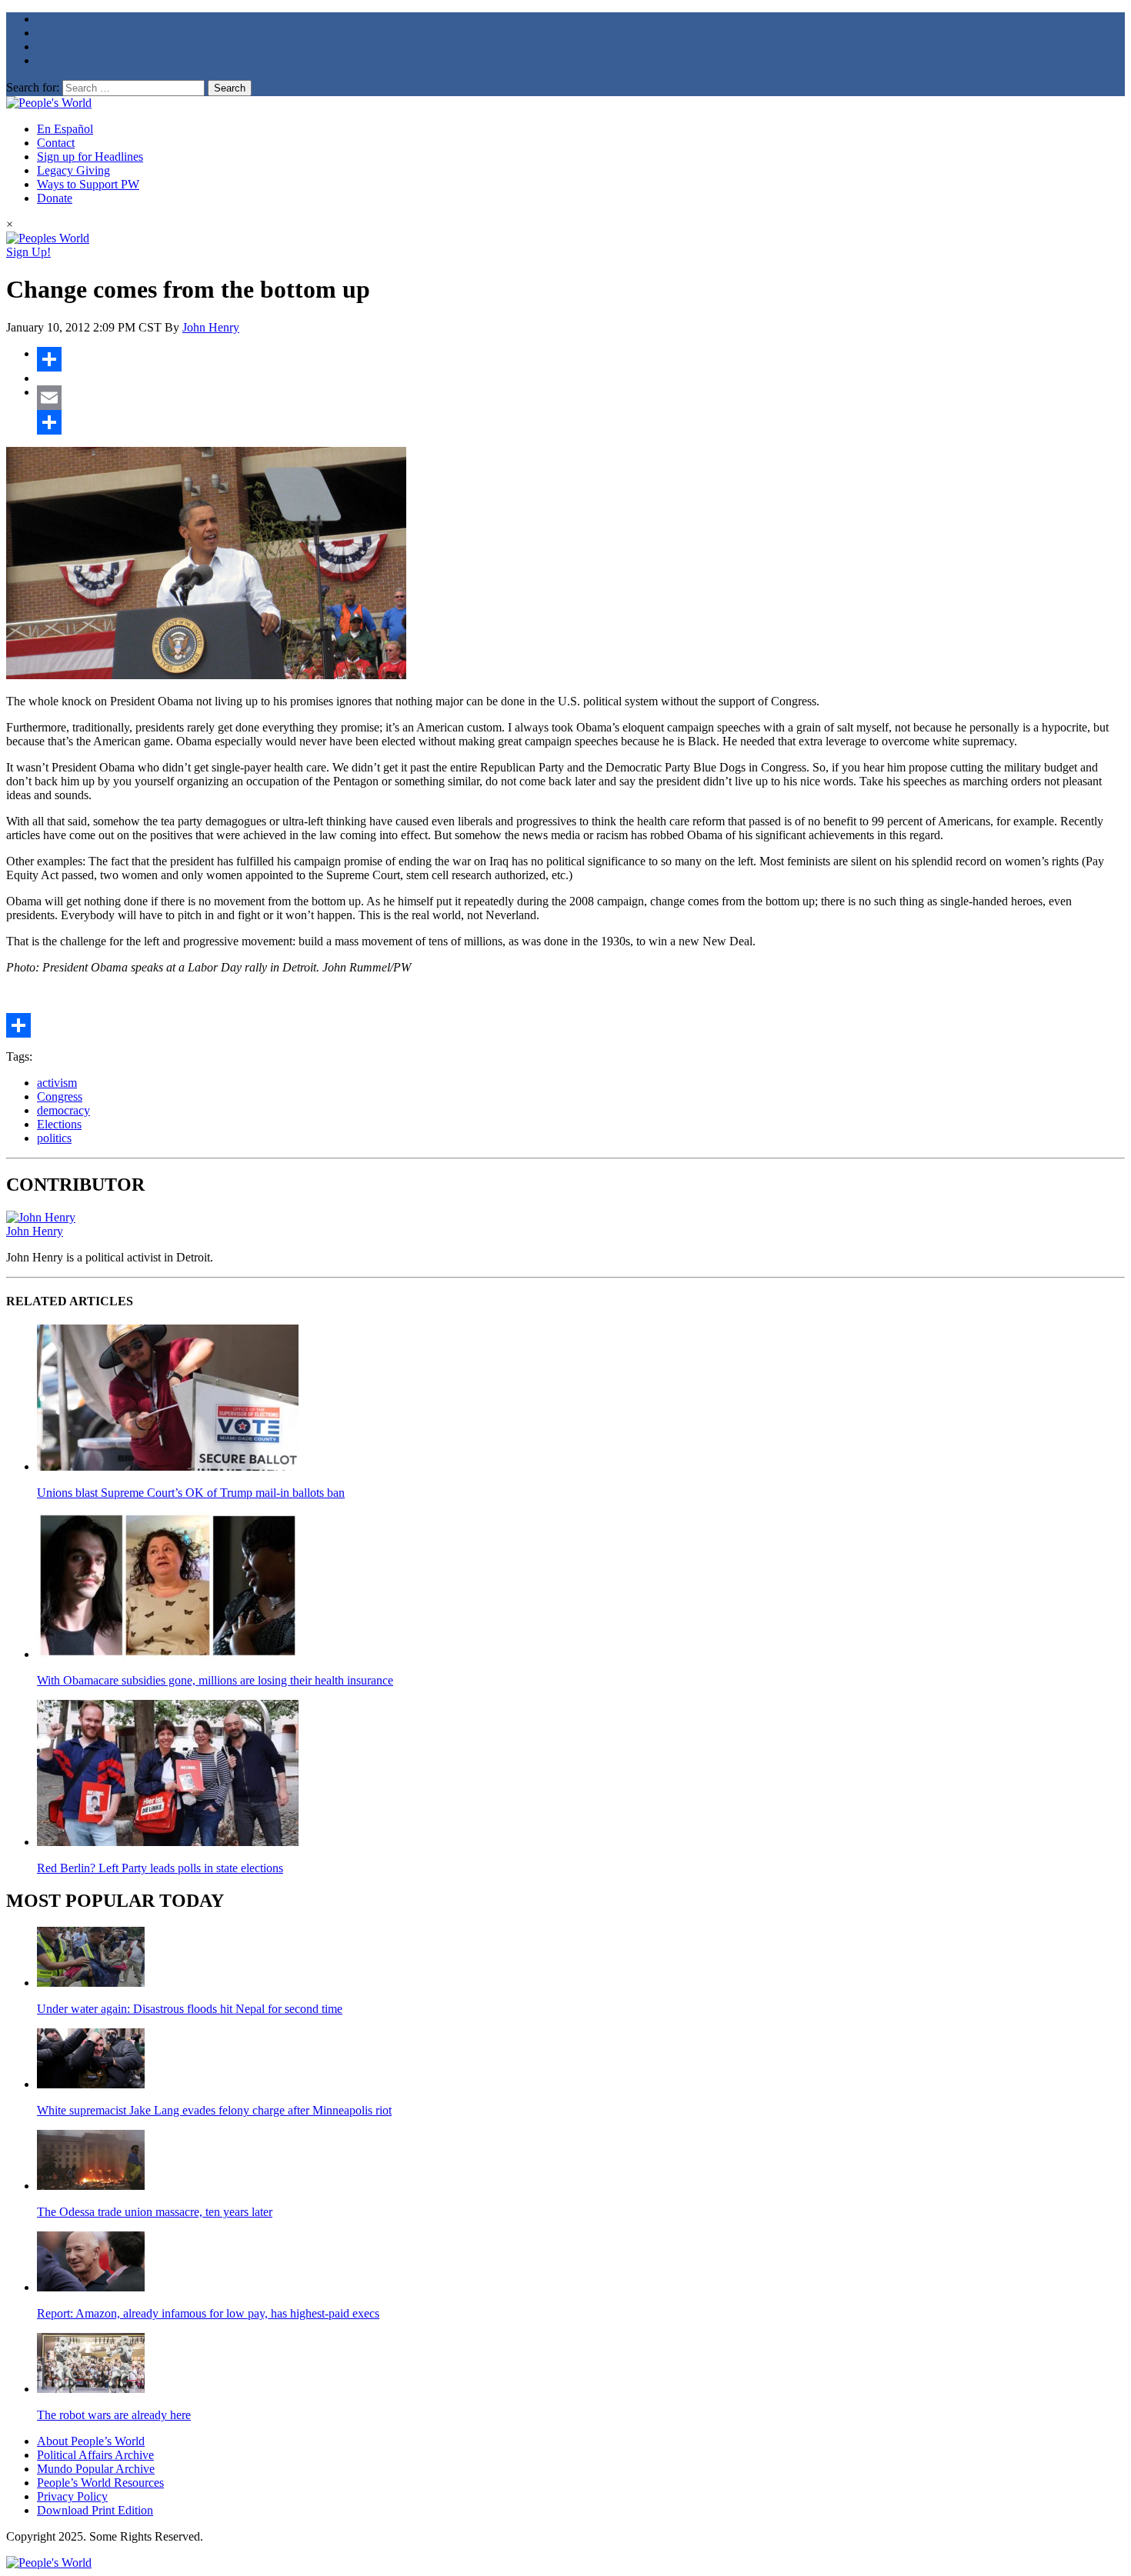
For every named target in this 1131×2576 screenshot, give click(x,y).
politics (54, 1138)
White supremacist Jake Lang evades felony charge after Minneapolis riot (214, 2110)
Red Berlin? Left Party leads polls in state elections (160, 1868)
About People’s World (91, 2441)
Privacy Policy (72, 2496)
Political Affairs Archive (95, 2455)
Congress (60, 1096)
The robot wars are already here (114, 2415)
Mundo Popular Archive (96, 2469)
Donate (55, 198)
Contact (56, 143)
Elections (59, 1124)
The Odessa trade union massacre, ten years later (155, 2212)
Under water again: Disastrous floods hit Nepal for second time (190, 2009)
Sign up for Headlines (90, 157)
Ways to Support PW (88, 184)
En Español (65, 129)
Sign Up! (28, 252)
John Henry (211, 327)
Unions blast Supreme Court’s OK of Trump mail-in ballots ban (191, 1493)
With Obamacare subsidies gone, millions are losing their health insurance (215, 1680)
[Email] (581, 398)
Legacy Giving (73, 170)
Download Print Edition (95, 2510)
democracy (63, 1110)
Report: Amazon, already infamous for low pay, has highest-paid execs (208, 2313)
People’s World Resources (100, 2483)
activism (57, 1083)
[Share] (581, 359)
